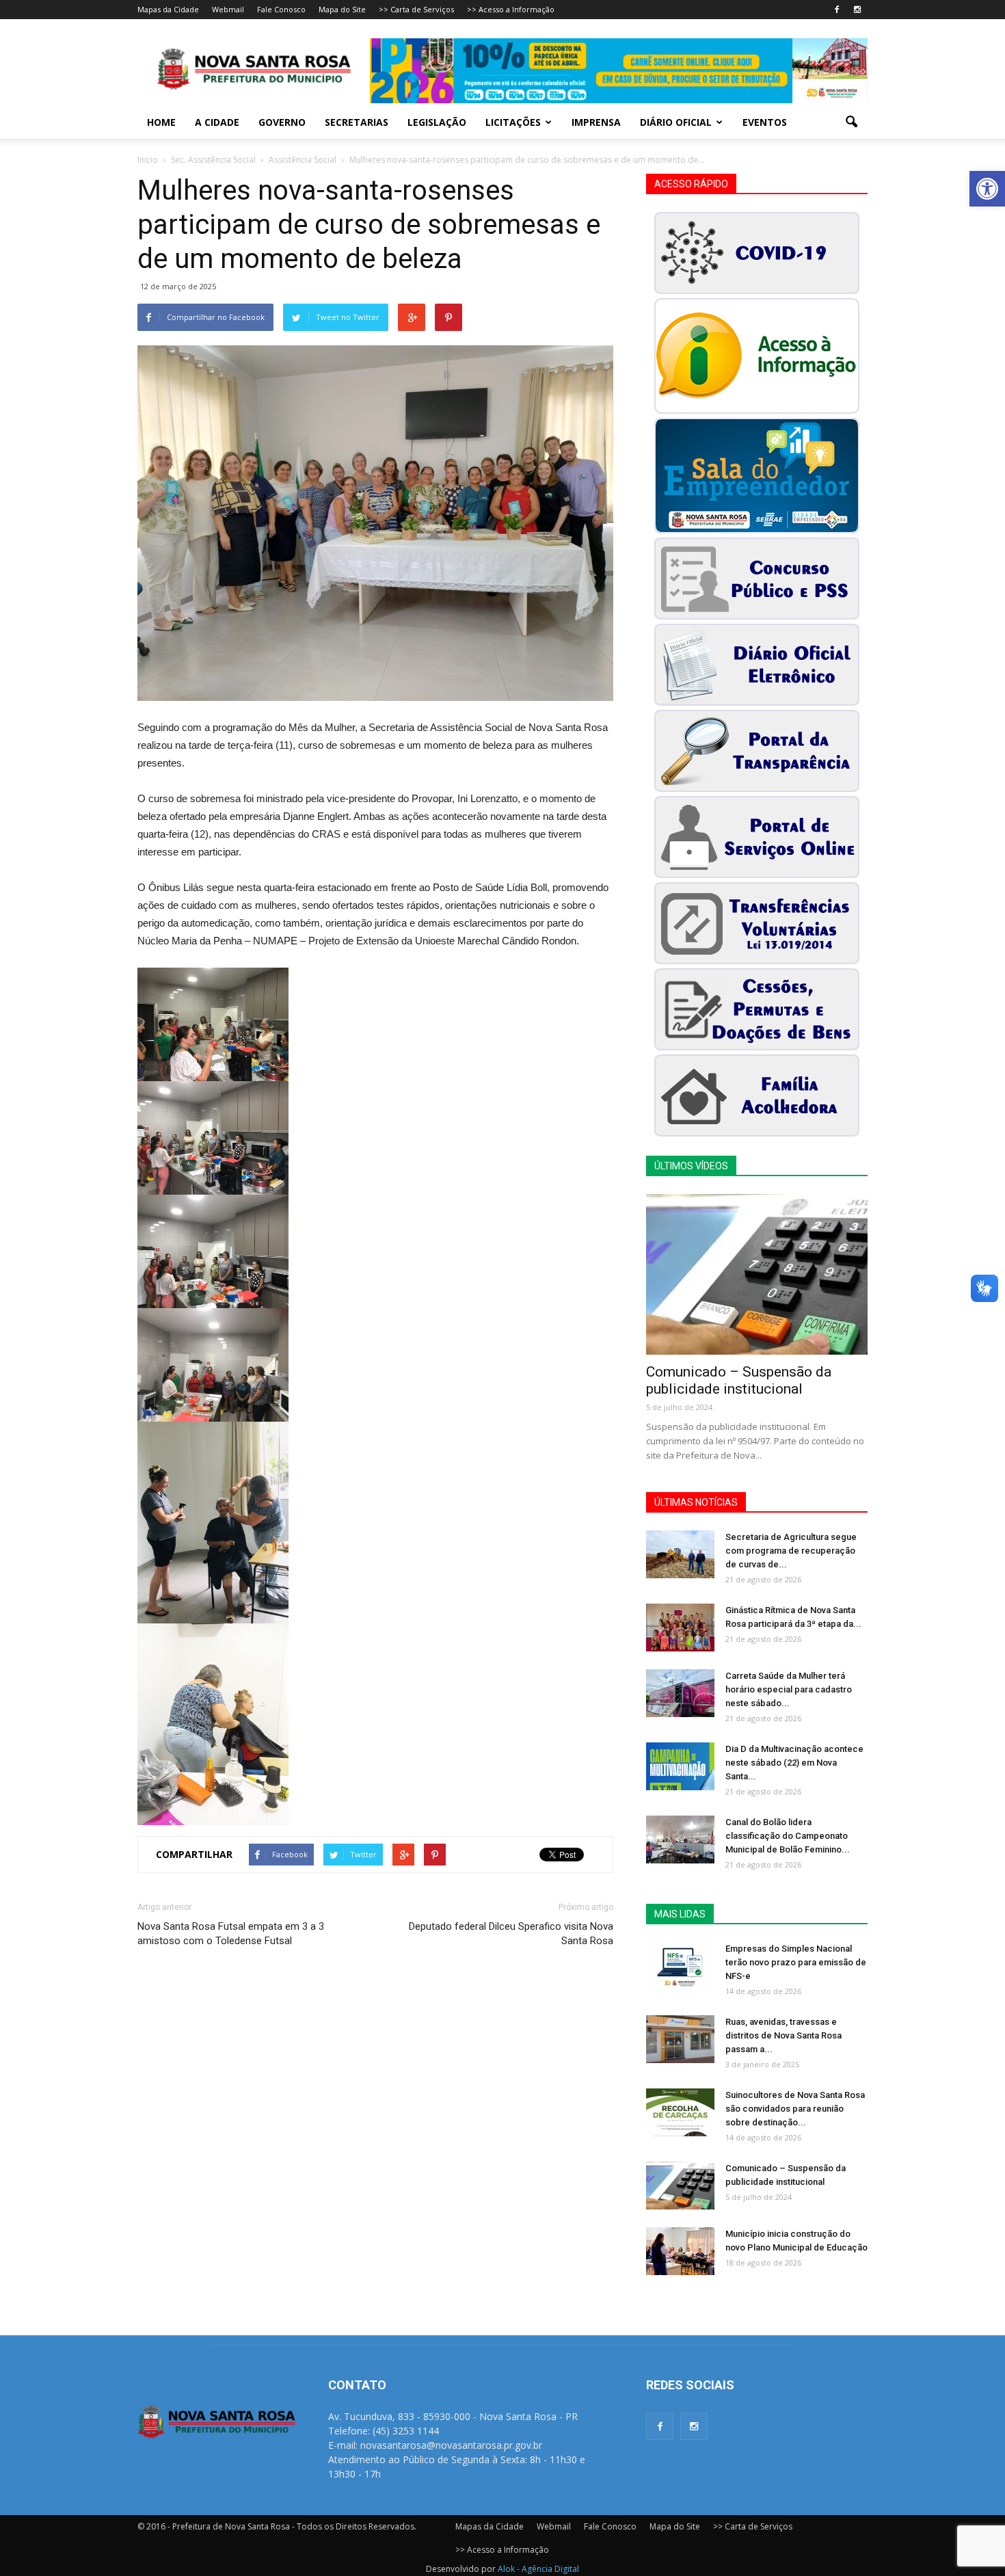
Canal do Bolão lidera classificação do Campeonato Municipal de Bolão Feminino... (788, 1836)
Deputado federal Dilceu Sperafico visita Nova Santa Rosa (511, 1934)
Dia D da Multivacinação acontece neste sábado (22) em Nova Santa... (794, 1763)
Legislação (437, 122)
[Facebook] (837, 10)
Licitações (513, 122)
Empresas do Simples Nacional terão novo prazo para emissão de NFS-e (796, 1962)
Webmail (228, 9)
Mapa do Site (342, 9)
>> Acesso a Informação (511, 9)
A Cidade (217, 122)
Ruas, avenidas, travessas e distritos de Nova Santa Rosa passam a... (783, 2035)
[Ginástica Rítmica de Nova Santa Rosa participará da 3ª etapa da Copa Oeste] (680, 1628)
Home (161, 122)
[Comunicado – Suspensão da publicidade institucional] (757, 1274)
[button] (987, 189)
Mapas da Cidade (168, 9)
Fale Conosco (281, 9)
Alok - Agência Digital (538, 2569)
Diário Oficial (676, 122)
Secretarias (357, 122)
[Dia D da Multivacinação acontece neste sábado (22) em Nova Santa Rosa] (680, 1766)
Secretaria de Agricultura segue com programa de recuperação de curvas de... (791, 1551)
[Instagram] (857, 10)
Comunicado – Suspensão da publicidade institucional (739, 1380)
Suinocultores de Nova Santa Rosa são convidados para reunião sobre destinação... (795, 2109)
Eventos (765, 122)
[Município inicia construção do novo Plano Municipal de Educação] (680, 2251)
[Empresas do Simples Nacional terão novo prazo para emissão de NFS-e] (680, 1966)
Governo (282, 122)
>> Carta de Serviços (416, 9)
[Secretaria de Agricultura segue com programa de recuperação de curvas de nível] (680, 1554)
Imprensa (596, 122)
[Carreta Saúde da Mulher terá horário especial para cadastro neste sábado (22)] (680, 1693)
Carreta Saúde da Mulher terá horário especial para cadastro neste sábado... (789, 1689)
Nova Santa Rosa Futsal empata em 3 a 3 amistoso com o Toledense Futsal (231, 1934)
